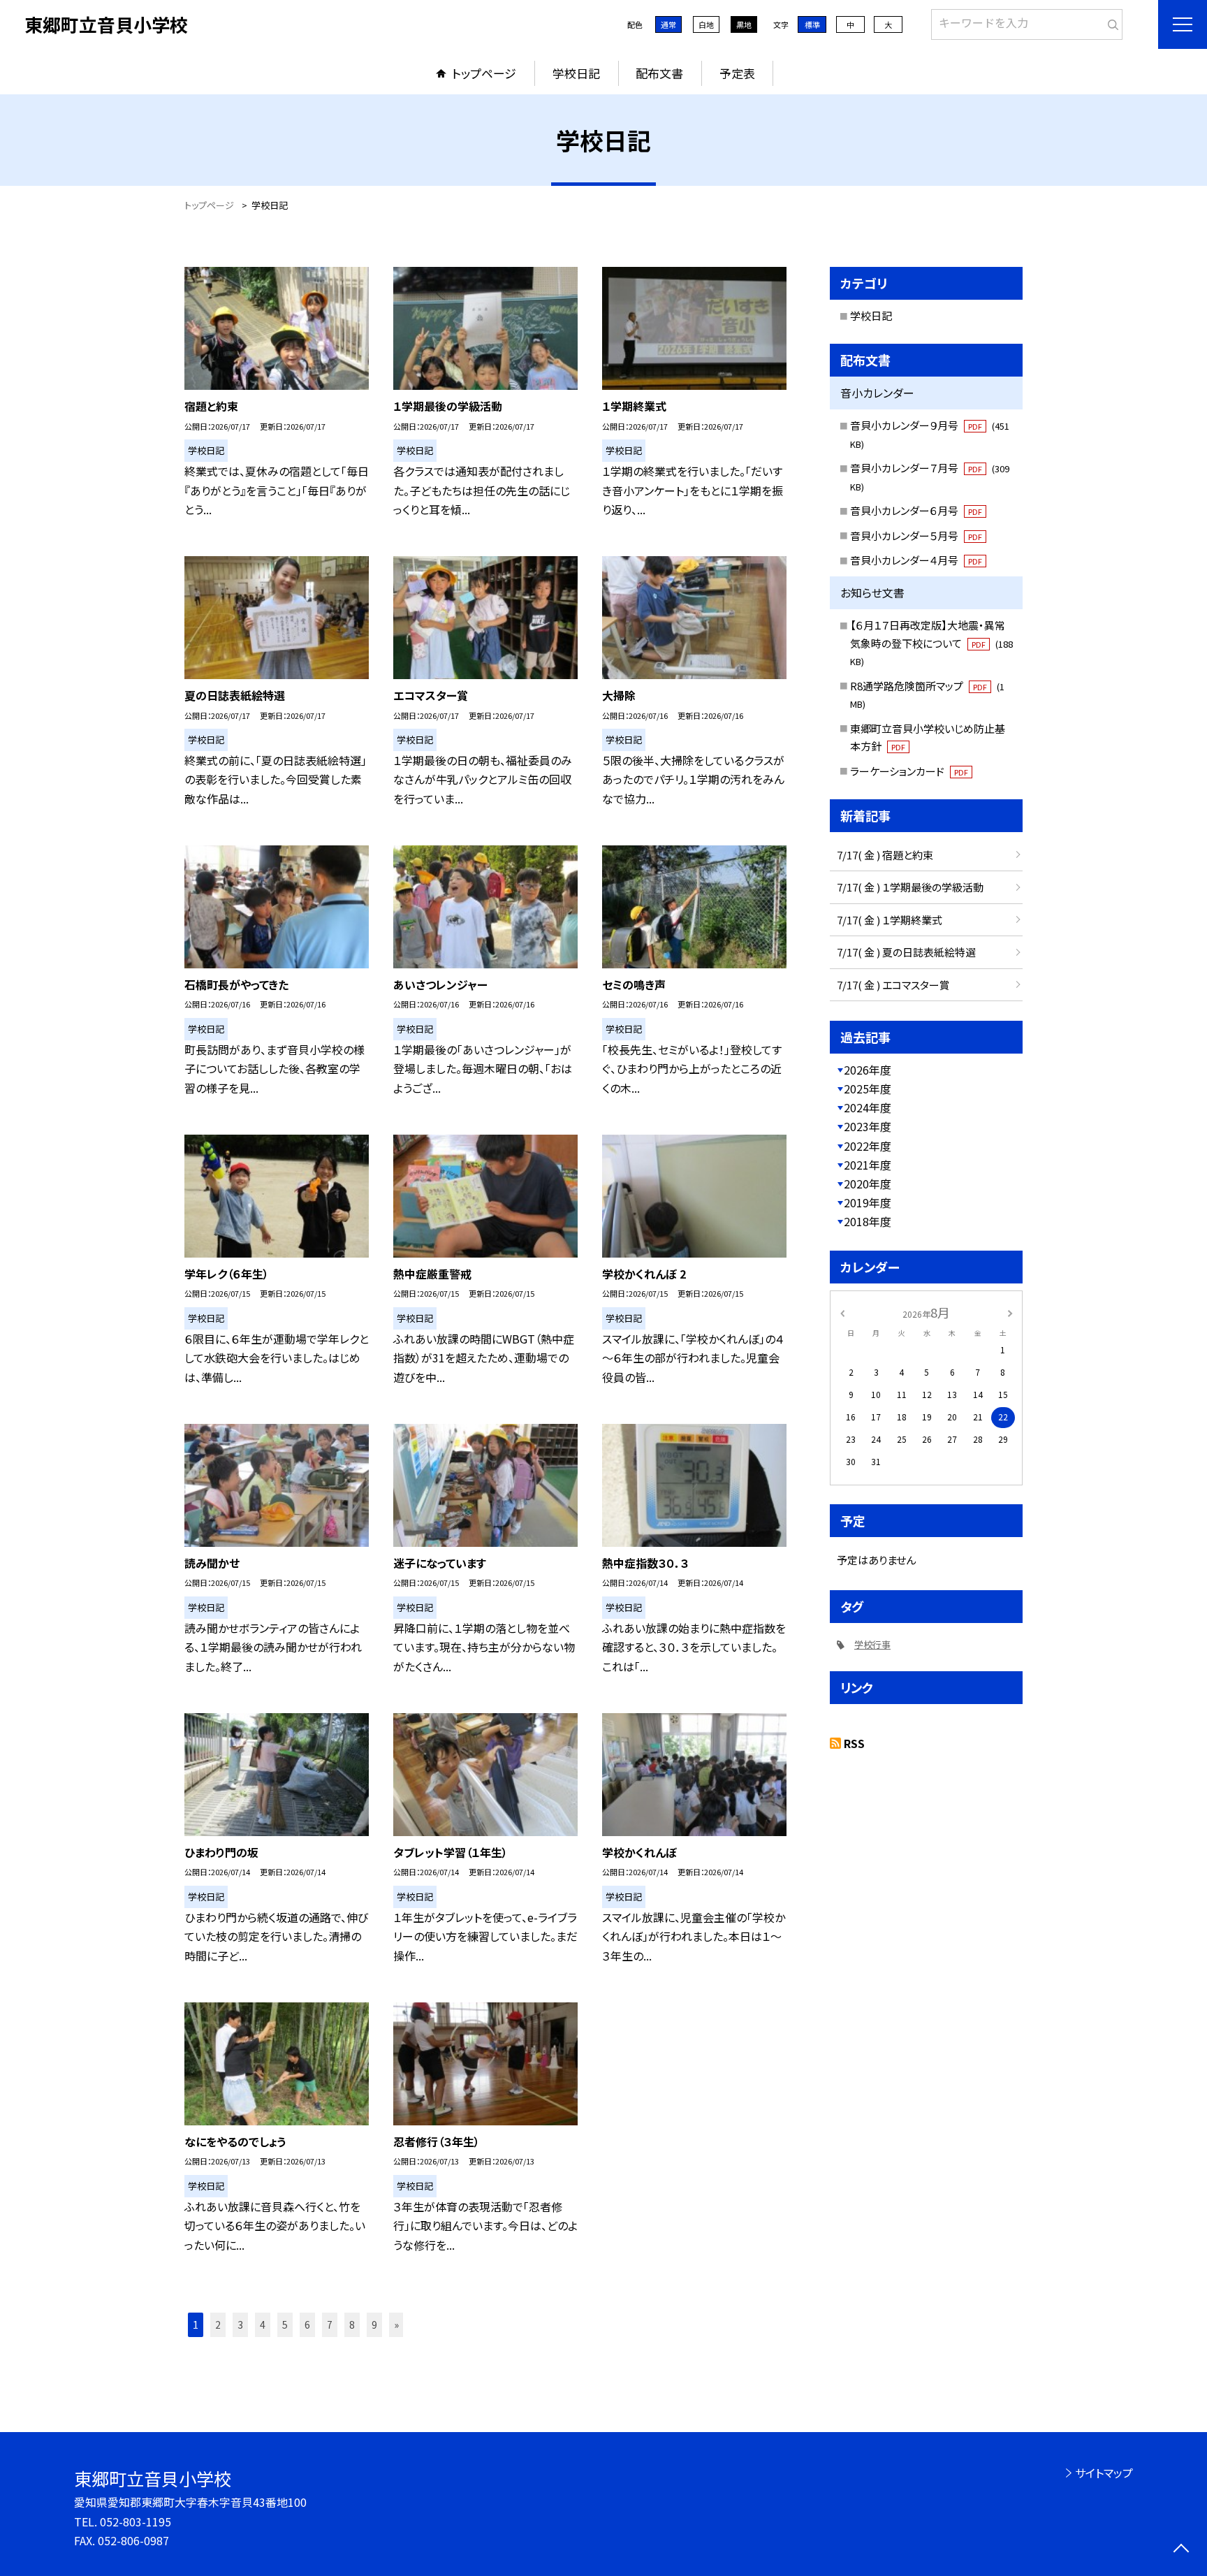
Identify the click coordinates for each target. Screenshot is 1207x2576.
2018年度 (868, 1221)
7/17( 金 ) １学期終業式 (890, 920)
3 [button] (240, 2324)
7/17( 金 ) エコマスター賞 (893, 985)
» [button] (396, 2324)
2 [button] (218, 2324)
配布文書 (659, 73)
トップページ (484, 73)
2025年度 (868, 1089)
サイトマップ (1104, 2473)
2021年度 (868, 1165)
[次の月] (1010, 1312)
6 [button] (307, 2324)
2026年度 (868, 1070)
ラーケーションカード (909, 771)
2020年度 (868, 1184)
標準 (812, 24)
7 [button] (330, 2324)
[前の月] (842, 1312)
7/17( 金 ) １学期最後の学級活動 (910, 887)
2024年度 (868, 1107)
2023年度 (868, 1126)
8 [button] (352, 2324)
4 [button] (263, 2324)
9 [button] (374, 2324)
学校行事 (872, 1644)
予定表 (737, 73)
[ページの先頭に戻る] (1181, 2550)
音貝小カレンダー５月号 (916, 536)
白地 (706, 24)
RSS (854, 1743)
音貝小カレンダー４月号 (916, 560)
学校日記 (576, 73)
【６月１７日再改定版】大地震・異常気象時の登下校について (931, 643)
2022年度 (868, 1146)
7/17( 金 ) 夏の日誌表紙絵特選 (906, 952)
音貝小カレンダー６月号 (916, 510)
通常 (668, 24)
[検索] (1110, 22)
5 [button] (285, 2324)
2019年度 (868, 1202)
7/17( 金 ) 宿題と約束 (885, 855)
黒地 (744, 24)
